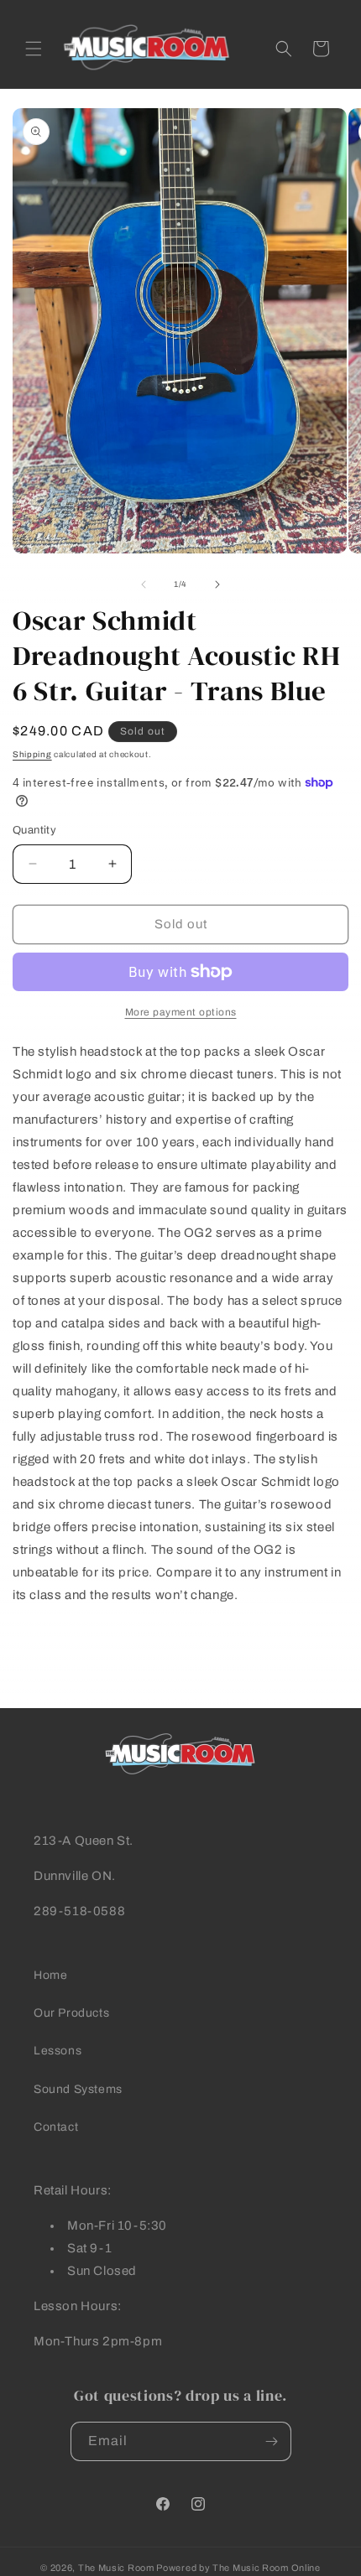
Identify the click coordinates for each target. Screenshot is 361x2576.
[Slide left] (144, 584)
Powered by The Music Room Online (238, 2568)
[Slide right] (217, 584)
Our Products (71, 2013)
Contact (56, 2127)
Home (50, 1975)
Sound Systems (78, 2089)
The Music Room (116, 2568)
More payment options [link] (181, 1012)
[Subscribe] (272, 2441)
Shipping (32, 754)
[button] (34, 49)
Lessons (58, 2051)
